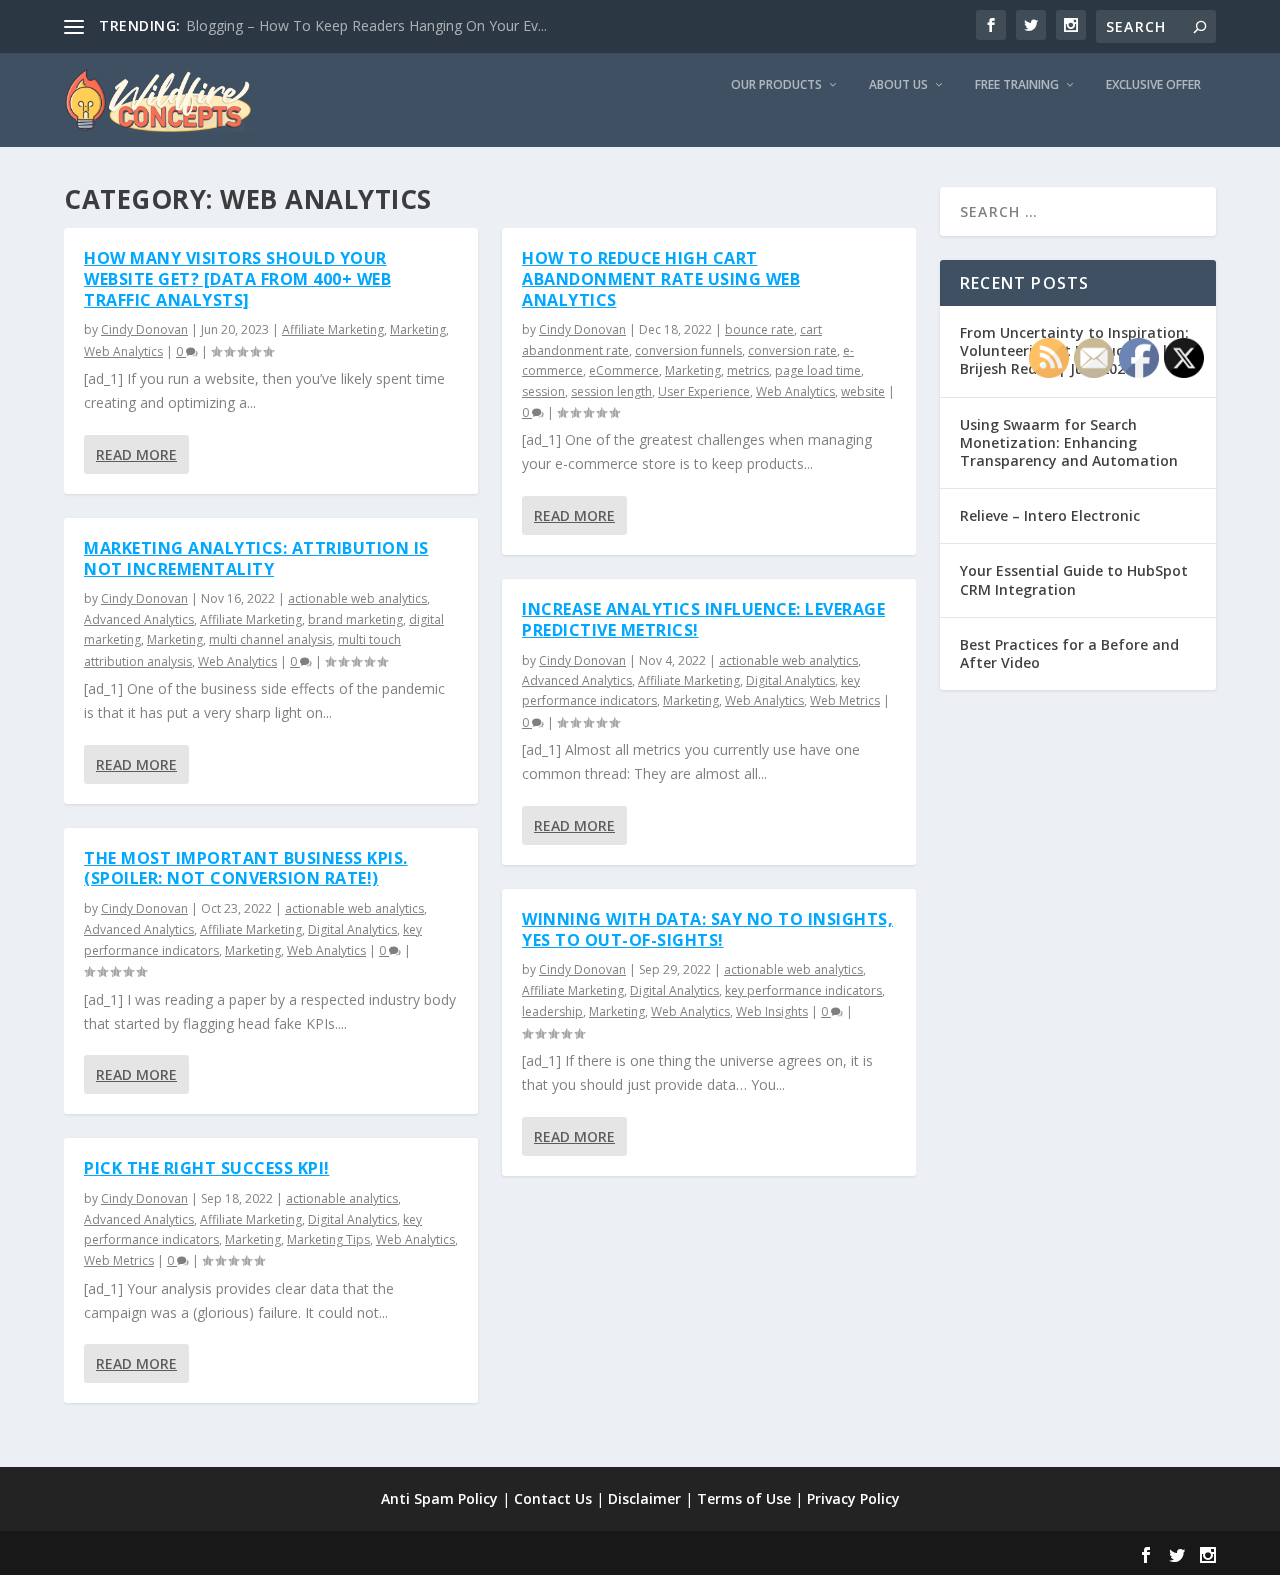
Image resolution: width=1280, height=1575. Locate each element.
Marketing (418, 329)
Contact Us (553, 1498)
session (543, 391)
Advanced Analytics (139, 619)
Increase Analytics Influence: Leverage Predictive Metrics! (703, 619)
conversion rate (792, 350)
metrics (748, 370)
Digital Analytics (352, 929)
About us (898, 85)
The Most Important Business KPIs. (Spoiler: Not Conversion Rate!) (246, 868)
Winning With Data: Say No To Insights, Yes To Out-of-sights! (707, 929)
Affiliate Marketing (333, 329)
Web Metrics (119, 1260)
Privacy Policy (853, 1498)
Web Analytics (123, 351)
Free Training (1017, 85)
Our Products (776, 85)
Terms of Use (744, 1498)
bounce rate (759, 329)
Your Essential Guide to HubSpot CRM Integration (1074, 579)
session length (611, 391)
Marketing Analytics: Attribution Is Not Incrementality (256, 558)
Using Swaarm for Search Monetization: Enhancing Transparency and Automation (1069, 442)
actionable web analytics (357, 598)
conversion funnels (688, 350)
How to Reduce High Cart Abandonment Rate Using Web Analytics (661, 279)
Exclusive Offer (1153, 85)
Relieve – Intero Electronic (1050, 515)
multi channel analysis (270, 639)
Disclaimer (644, 1498)
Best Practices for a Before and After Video (1069, 653)
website (863, 391)
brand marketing (355, 619)
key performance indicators (803, 990)
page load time (818, 370)
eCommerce (624, 370)
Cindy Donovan (144, 329)
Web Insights (772, 1011)
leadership (552, 1011)
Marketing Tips (328, 1239)
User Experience (704, 391)
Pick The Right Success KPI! (207, 1168)
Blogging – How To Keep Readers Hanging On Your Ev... (366, 25)
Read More (136, 454)
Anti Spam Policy (439, 1498)
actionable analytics (342, 1198)
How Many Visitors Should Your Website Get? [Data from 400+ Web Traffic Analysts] (237, 279)
